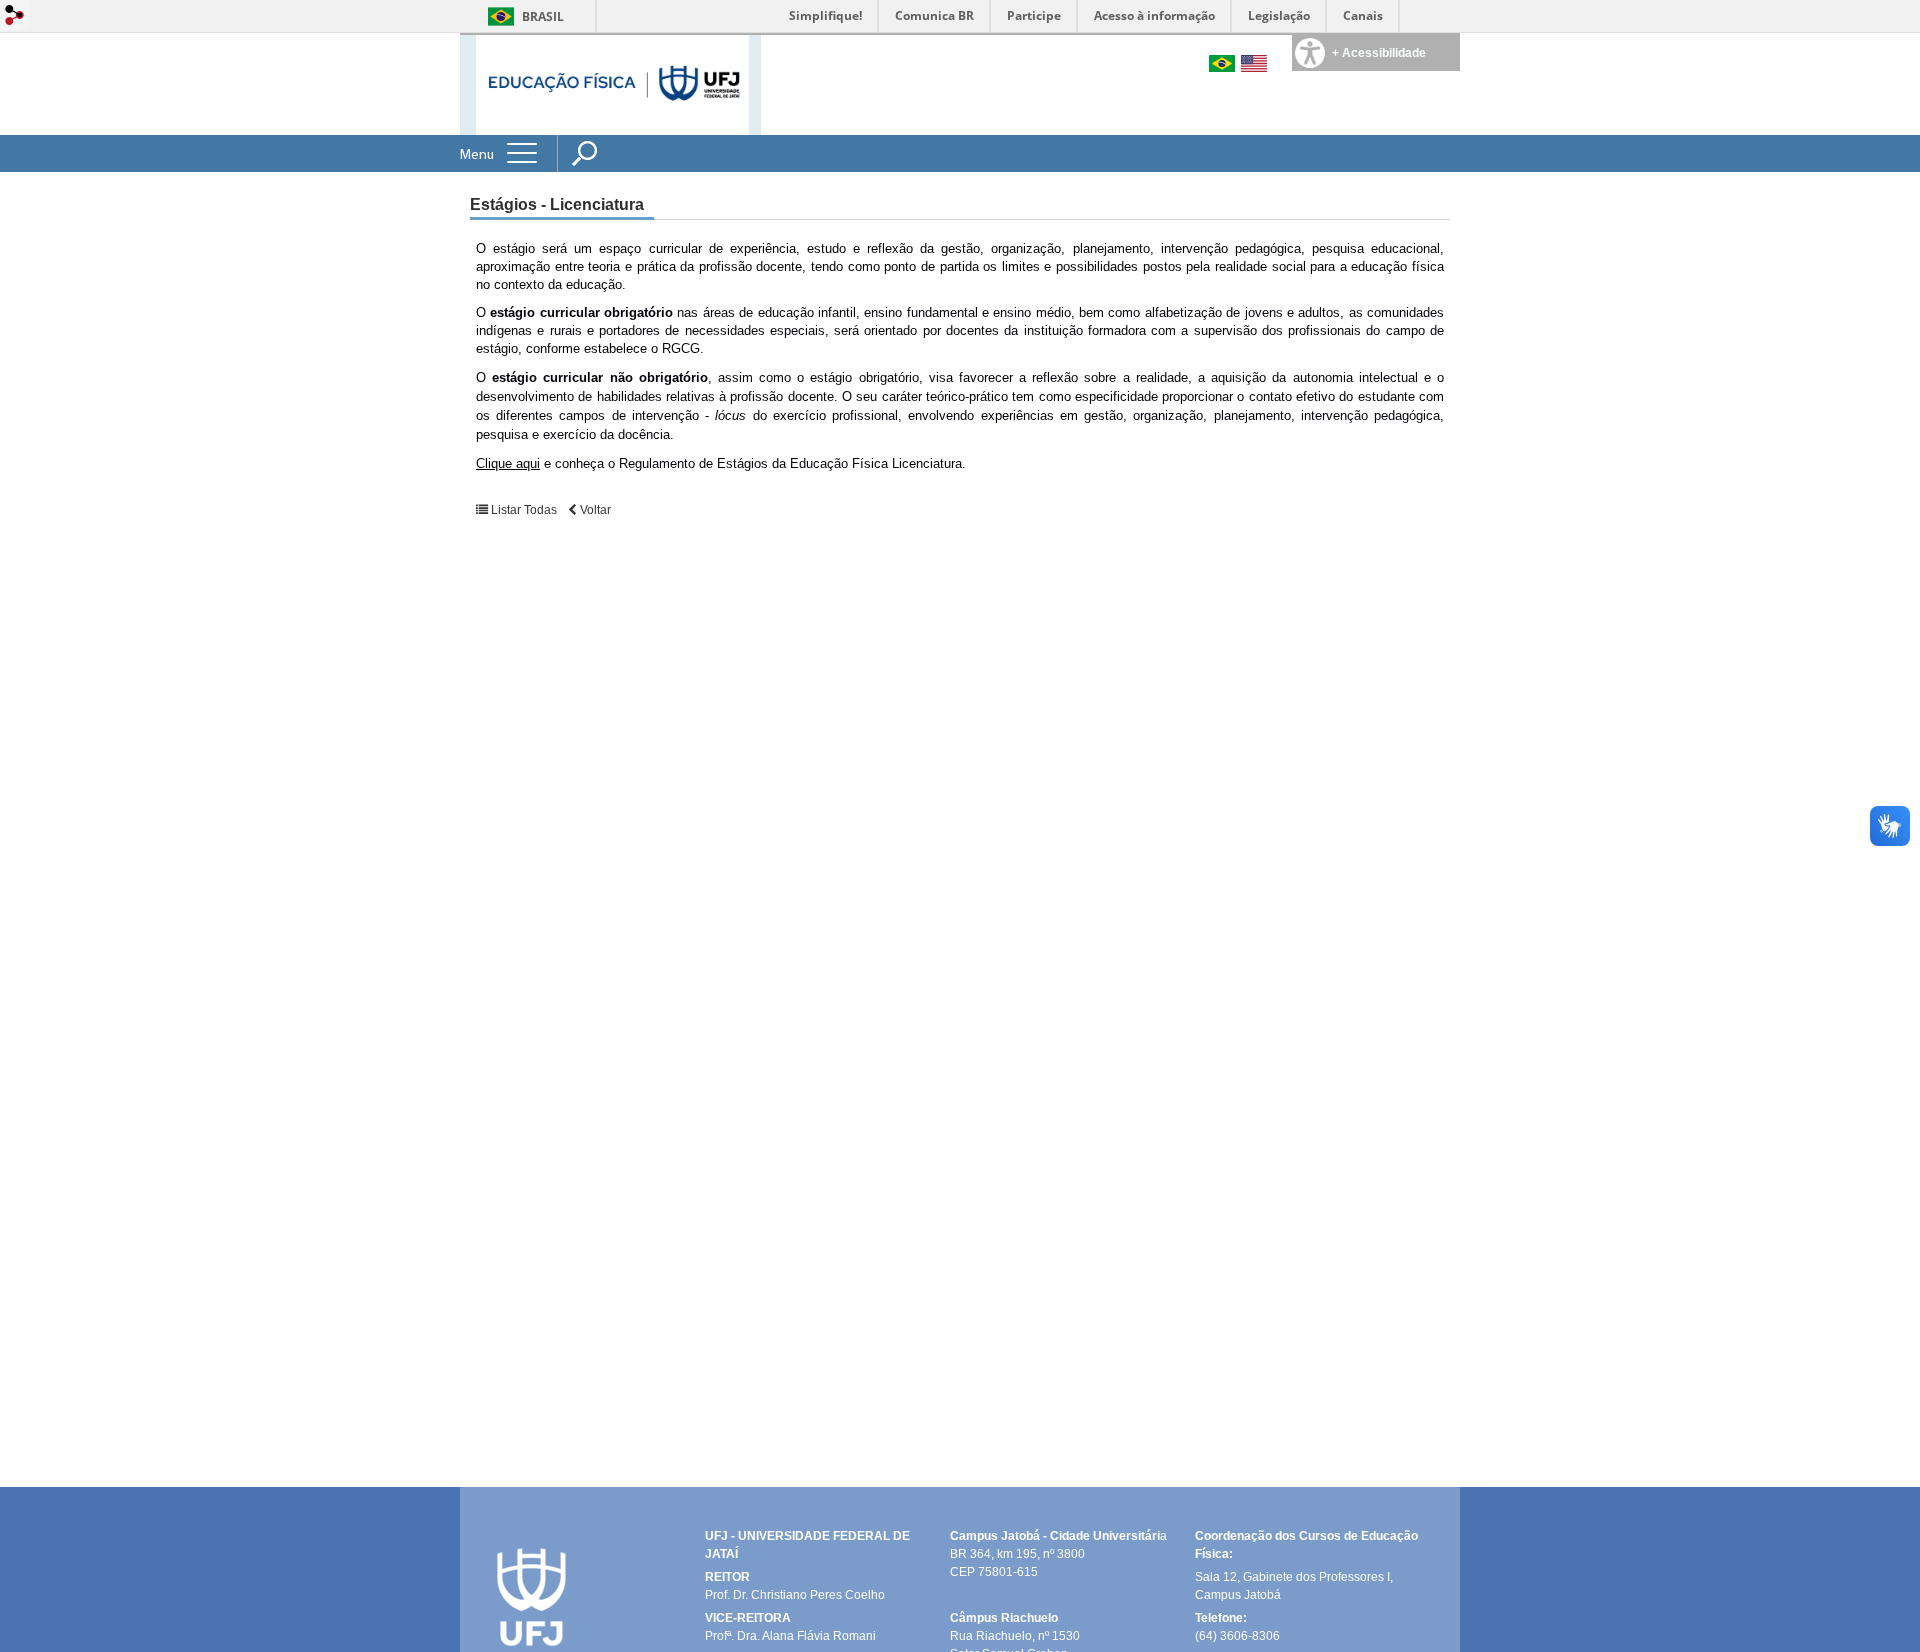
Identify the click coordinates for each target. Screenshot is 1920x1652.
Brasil (543, 16)
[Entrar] (15, 16)
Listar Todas (524, 510)
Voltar (594, 510)
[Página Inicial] (612, 83)
